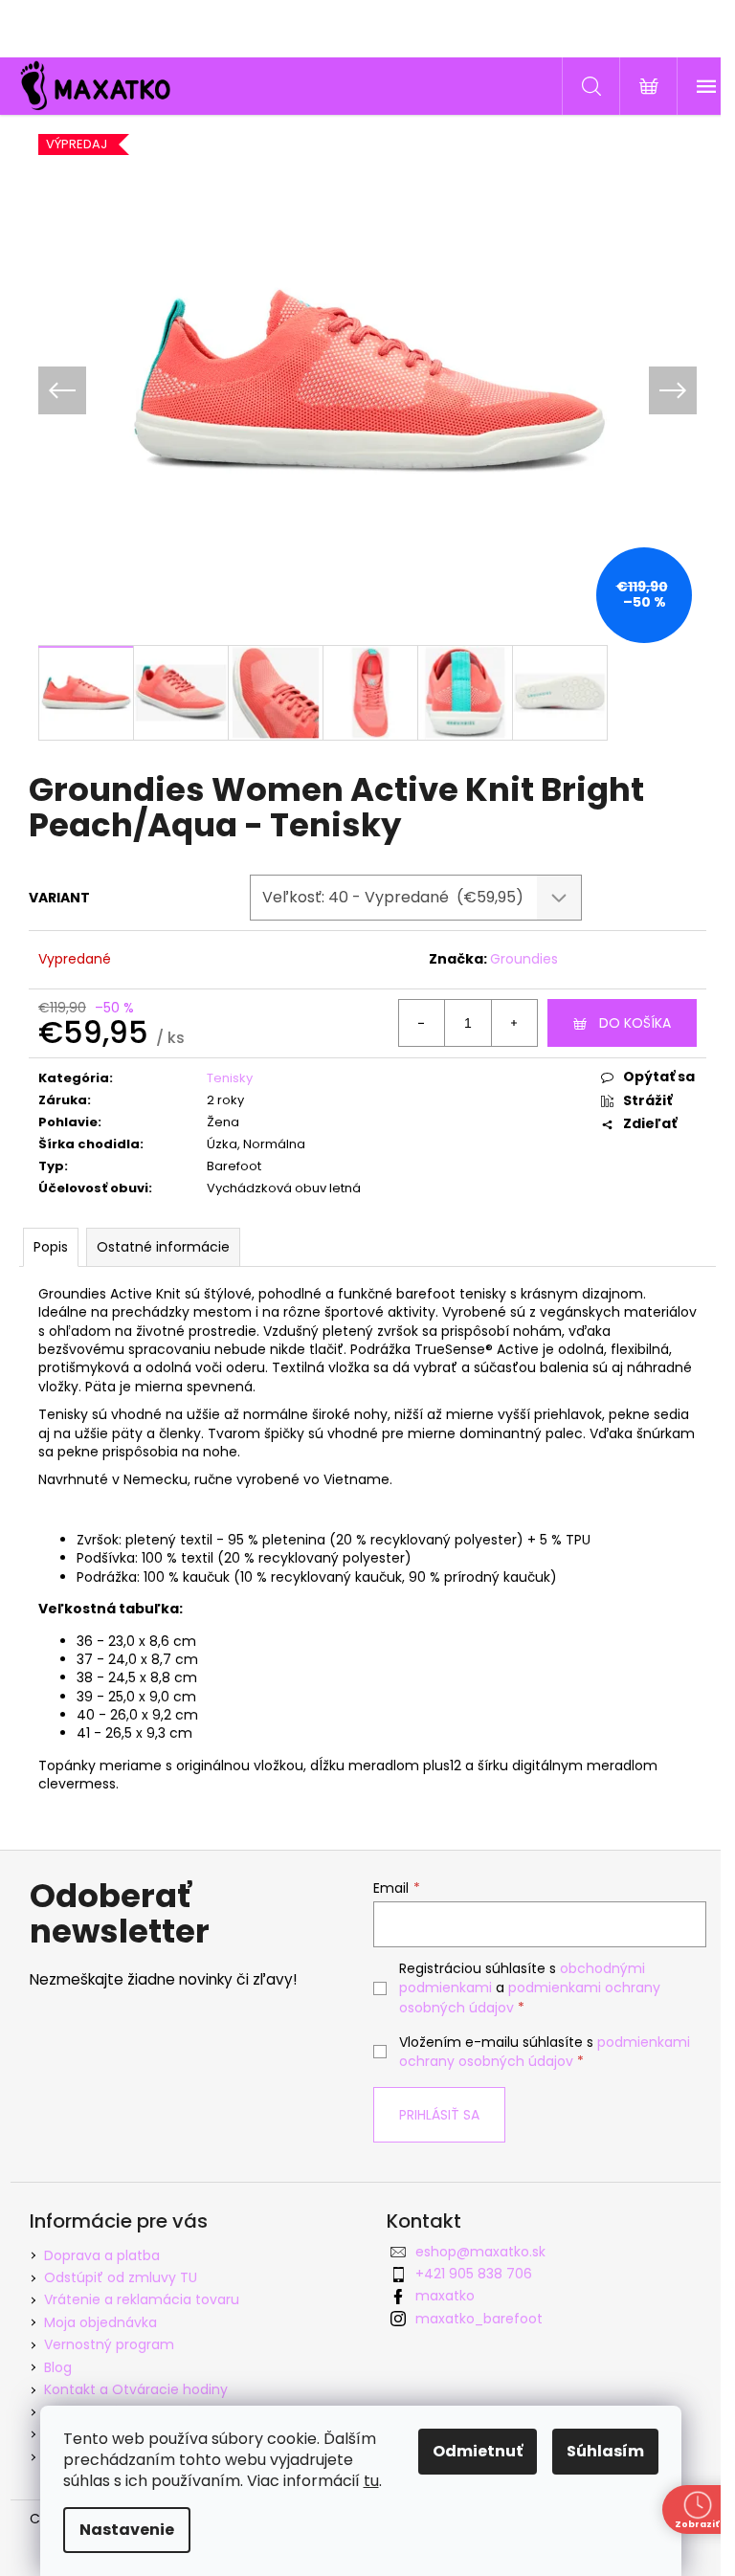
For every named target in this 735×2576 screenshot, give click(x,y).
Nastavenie (127, 2530)
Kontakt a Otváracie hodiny (136, 2389)
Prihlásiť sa (439, 2115)
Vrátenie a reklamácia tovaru (142, 2299)
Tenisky (230, 1078)
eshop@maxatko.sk (480, 2252)
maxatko (445, 2296)
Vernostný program (109, 2344)
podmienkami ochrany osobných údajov (545, 2052)
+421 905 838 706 (474, 2274)
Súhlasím (605, 2451)
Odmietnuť (478, 2451)
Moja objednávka (100, 2322)
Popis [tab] (51, 1247)
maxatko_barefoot (479, 2319)
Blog (58, 2367)
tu (371, 2481)
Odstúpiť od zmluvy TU (121, 2277)
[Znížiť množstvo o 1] (422, 1023)
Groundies (524, 959)
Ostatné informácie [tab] (163, 1247)
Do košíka (635, 1023)
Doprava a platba (102, 2255)
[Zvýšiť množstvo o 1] (514, 1023)
